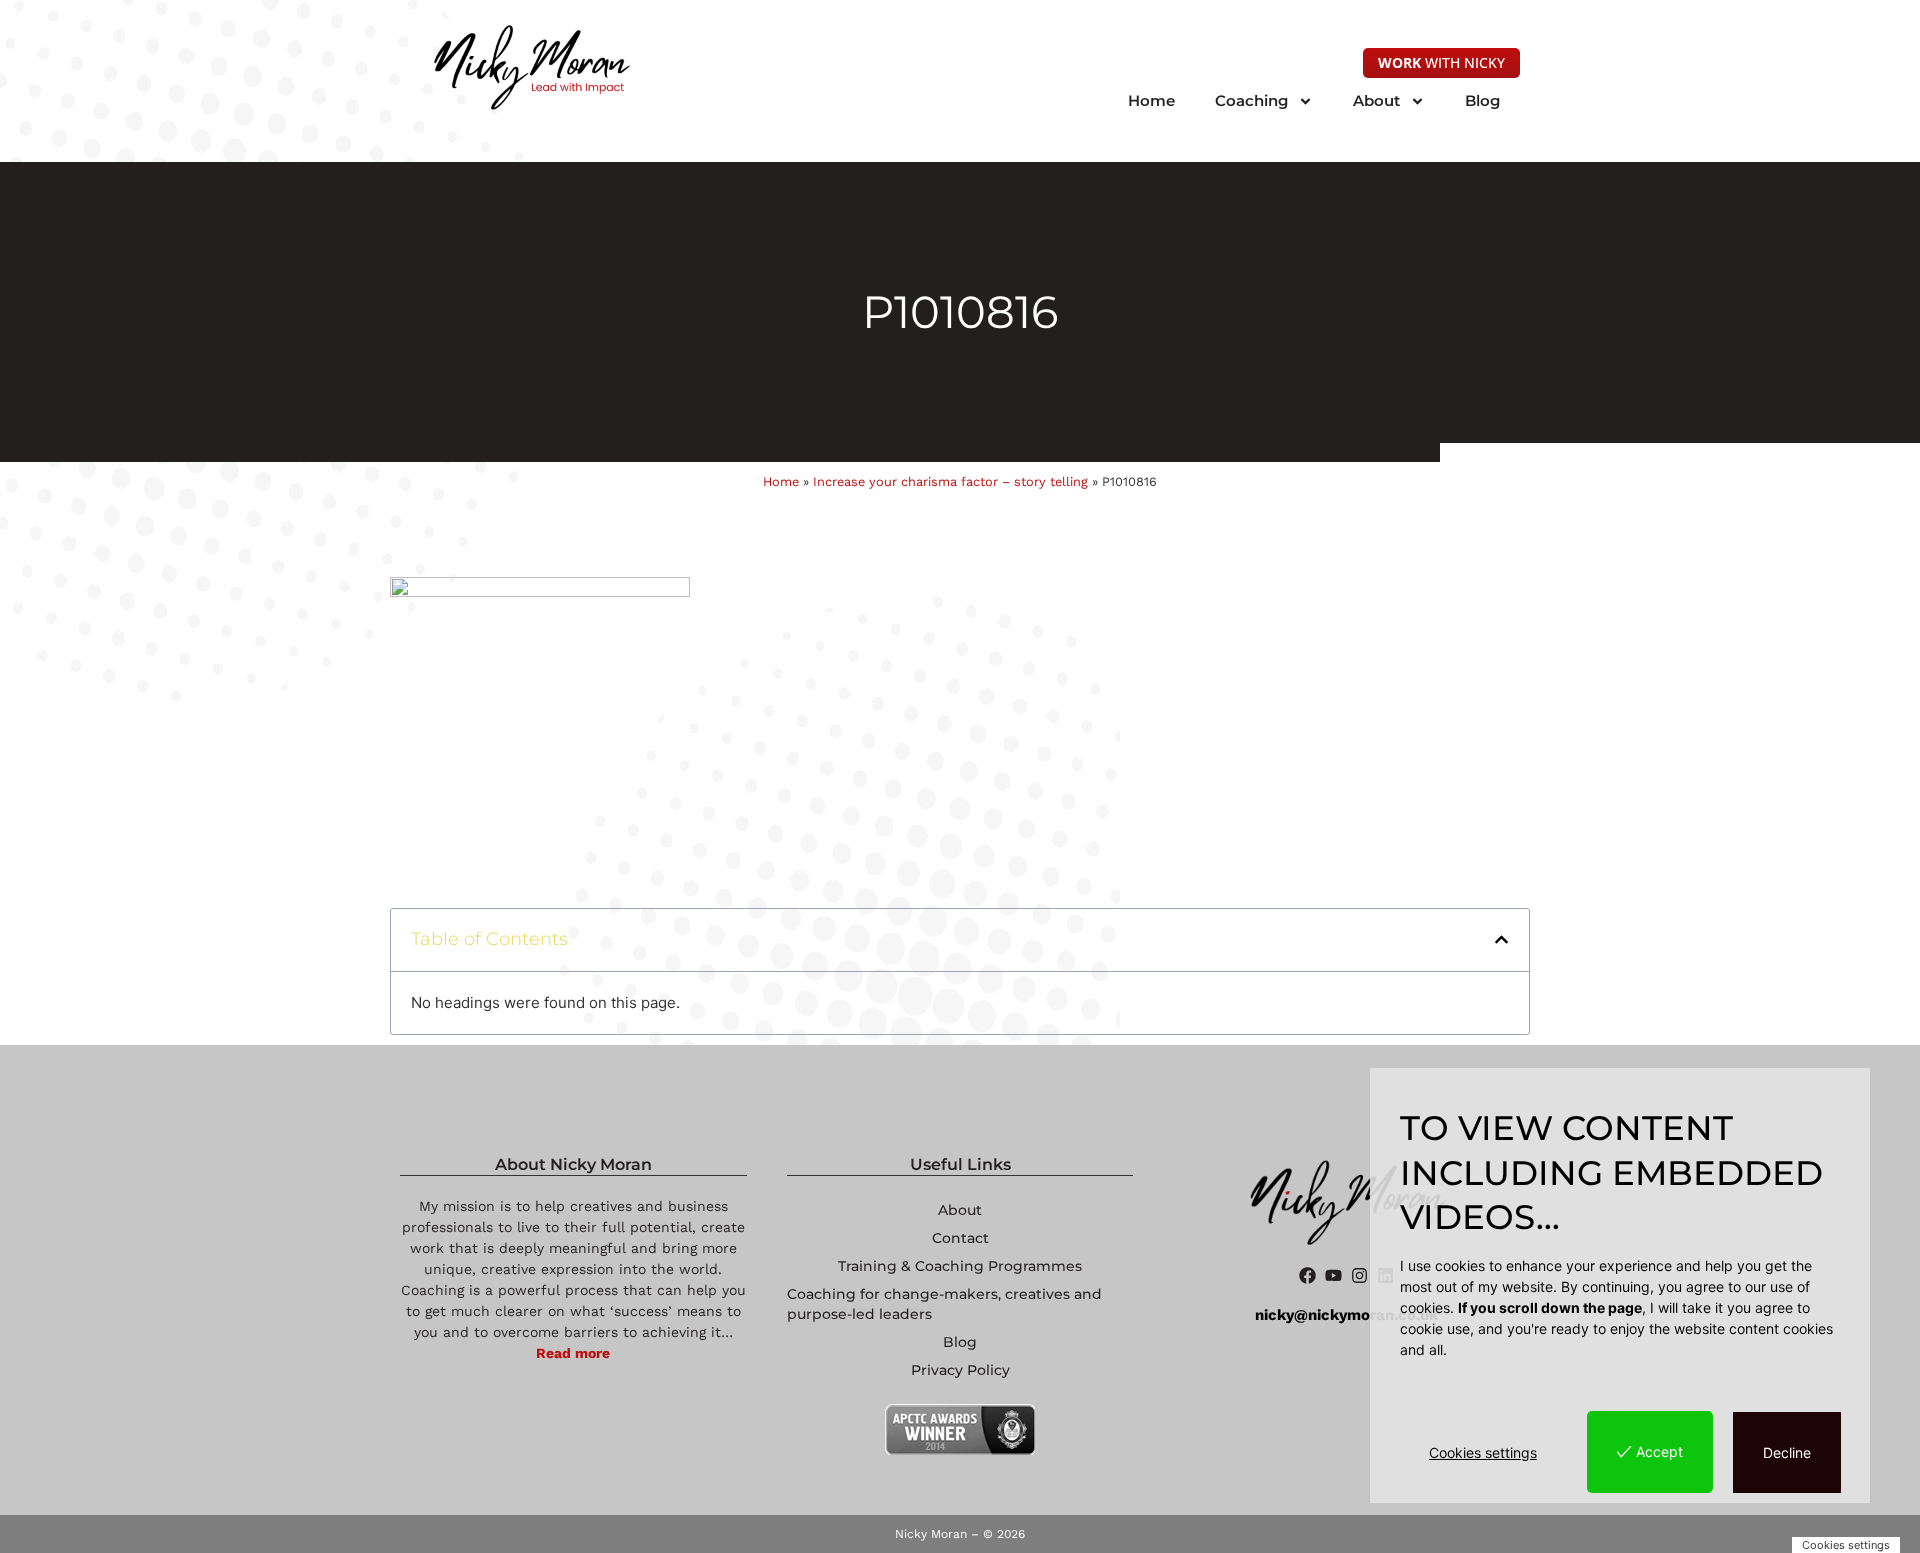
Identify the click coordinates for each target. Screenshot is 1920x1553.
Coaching (1251, 100)
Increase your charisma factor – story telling (950, 481)
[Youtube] (1333, 1275)
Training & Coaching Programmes (960, 1266)
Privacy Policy (960, 1370)
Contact (960, 1238)
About (1376, 100)
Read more (573, 1353)
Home (1151, 100)
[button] (1501, 939)
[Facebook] (1307, 1275)
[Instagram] (1359, 1275)
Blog (1482, 100)
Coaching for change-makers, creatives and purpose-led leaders (944, 1304)
